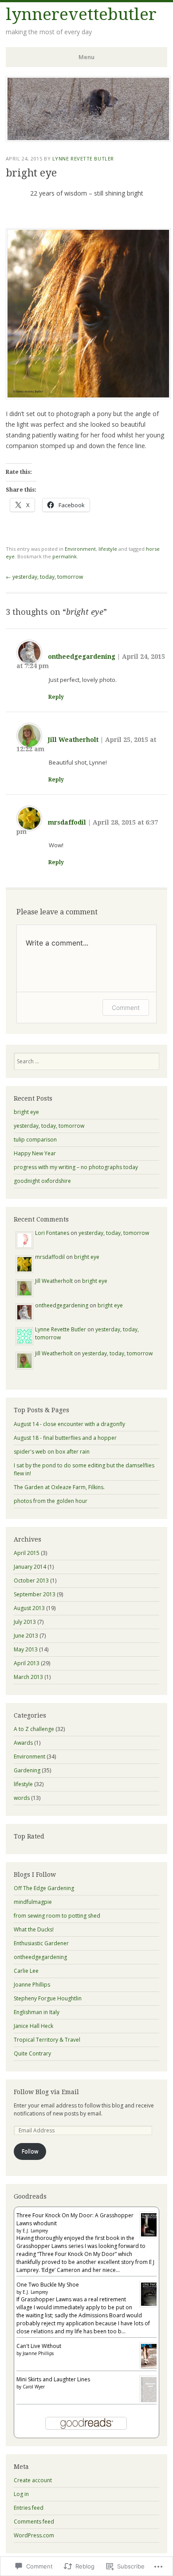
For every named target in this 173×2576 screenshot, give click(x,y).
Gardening (27, 1770)
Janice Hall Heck (33, 2026)
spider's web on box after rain (52, 1452)
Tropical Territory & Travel (47, 2040)
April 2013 (27, 1663)
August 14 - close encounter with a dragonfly (69, 1424)
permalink (65, 556)
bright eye (26, 1112)
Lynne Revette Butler (83, 158)
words (22, 1798)
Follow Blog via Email (46, 2092)
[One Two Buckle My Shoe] (150, 2306)
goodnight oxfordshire (42, 1181)
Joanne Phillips (32, 1985)
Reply (56, 697)
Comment (126, 1008)
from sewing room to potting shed (57, 1916)
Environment (80, 549)
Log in (21, 2494)
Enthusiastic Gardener (41, 1943)
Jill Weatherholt (73, 740)
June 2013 (26, 1636)
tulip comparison (35, 1140)
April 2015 (27, 1553)
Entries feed (29, 2508)
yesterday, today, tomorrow (44, 577)
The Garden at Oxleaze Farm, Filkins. (59, 1487)
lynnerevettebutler (81, 14)
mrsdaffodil (67, 822)
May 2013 (26, 1649)
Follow (30, 2151)
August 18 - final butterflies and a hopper (65, 1438)
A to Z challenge (34, 1729)
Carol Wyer (34, 2387)
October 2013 (31, 1580)
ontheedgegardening (82, 657)
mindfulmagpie (33, 1902)
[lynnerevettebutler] (88, 139)
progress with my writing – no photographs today (76, 1167)
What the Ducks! (34, 1929)
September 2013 (35, 1594)
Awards (23, 1743)
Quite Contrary (32, 2053)
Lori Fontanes (52, 1233)
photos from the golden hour (51, 1501)
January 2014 (30, 1567)
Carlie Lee (26, 1971)
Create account (33, 2480)
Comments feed (34, 2522)
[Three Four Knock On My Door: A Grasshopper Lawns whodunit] (150, 2236)
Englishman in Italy (37, 2012)
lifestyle (108, 549)
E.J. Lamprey (35, 2231)
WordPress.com (34, 2535)
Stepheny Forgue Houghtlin (48, 1998)
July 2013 (25, 1622)
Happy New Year (35, 1153)
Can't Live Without (39, 2346)
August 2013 (29, 1608)
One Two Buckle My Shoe (48, 2285)
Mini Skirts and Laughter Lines (53, 2379)
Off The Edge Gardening (44, 1888)
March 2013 (28, 1677)
